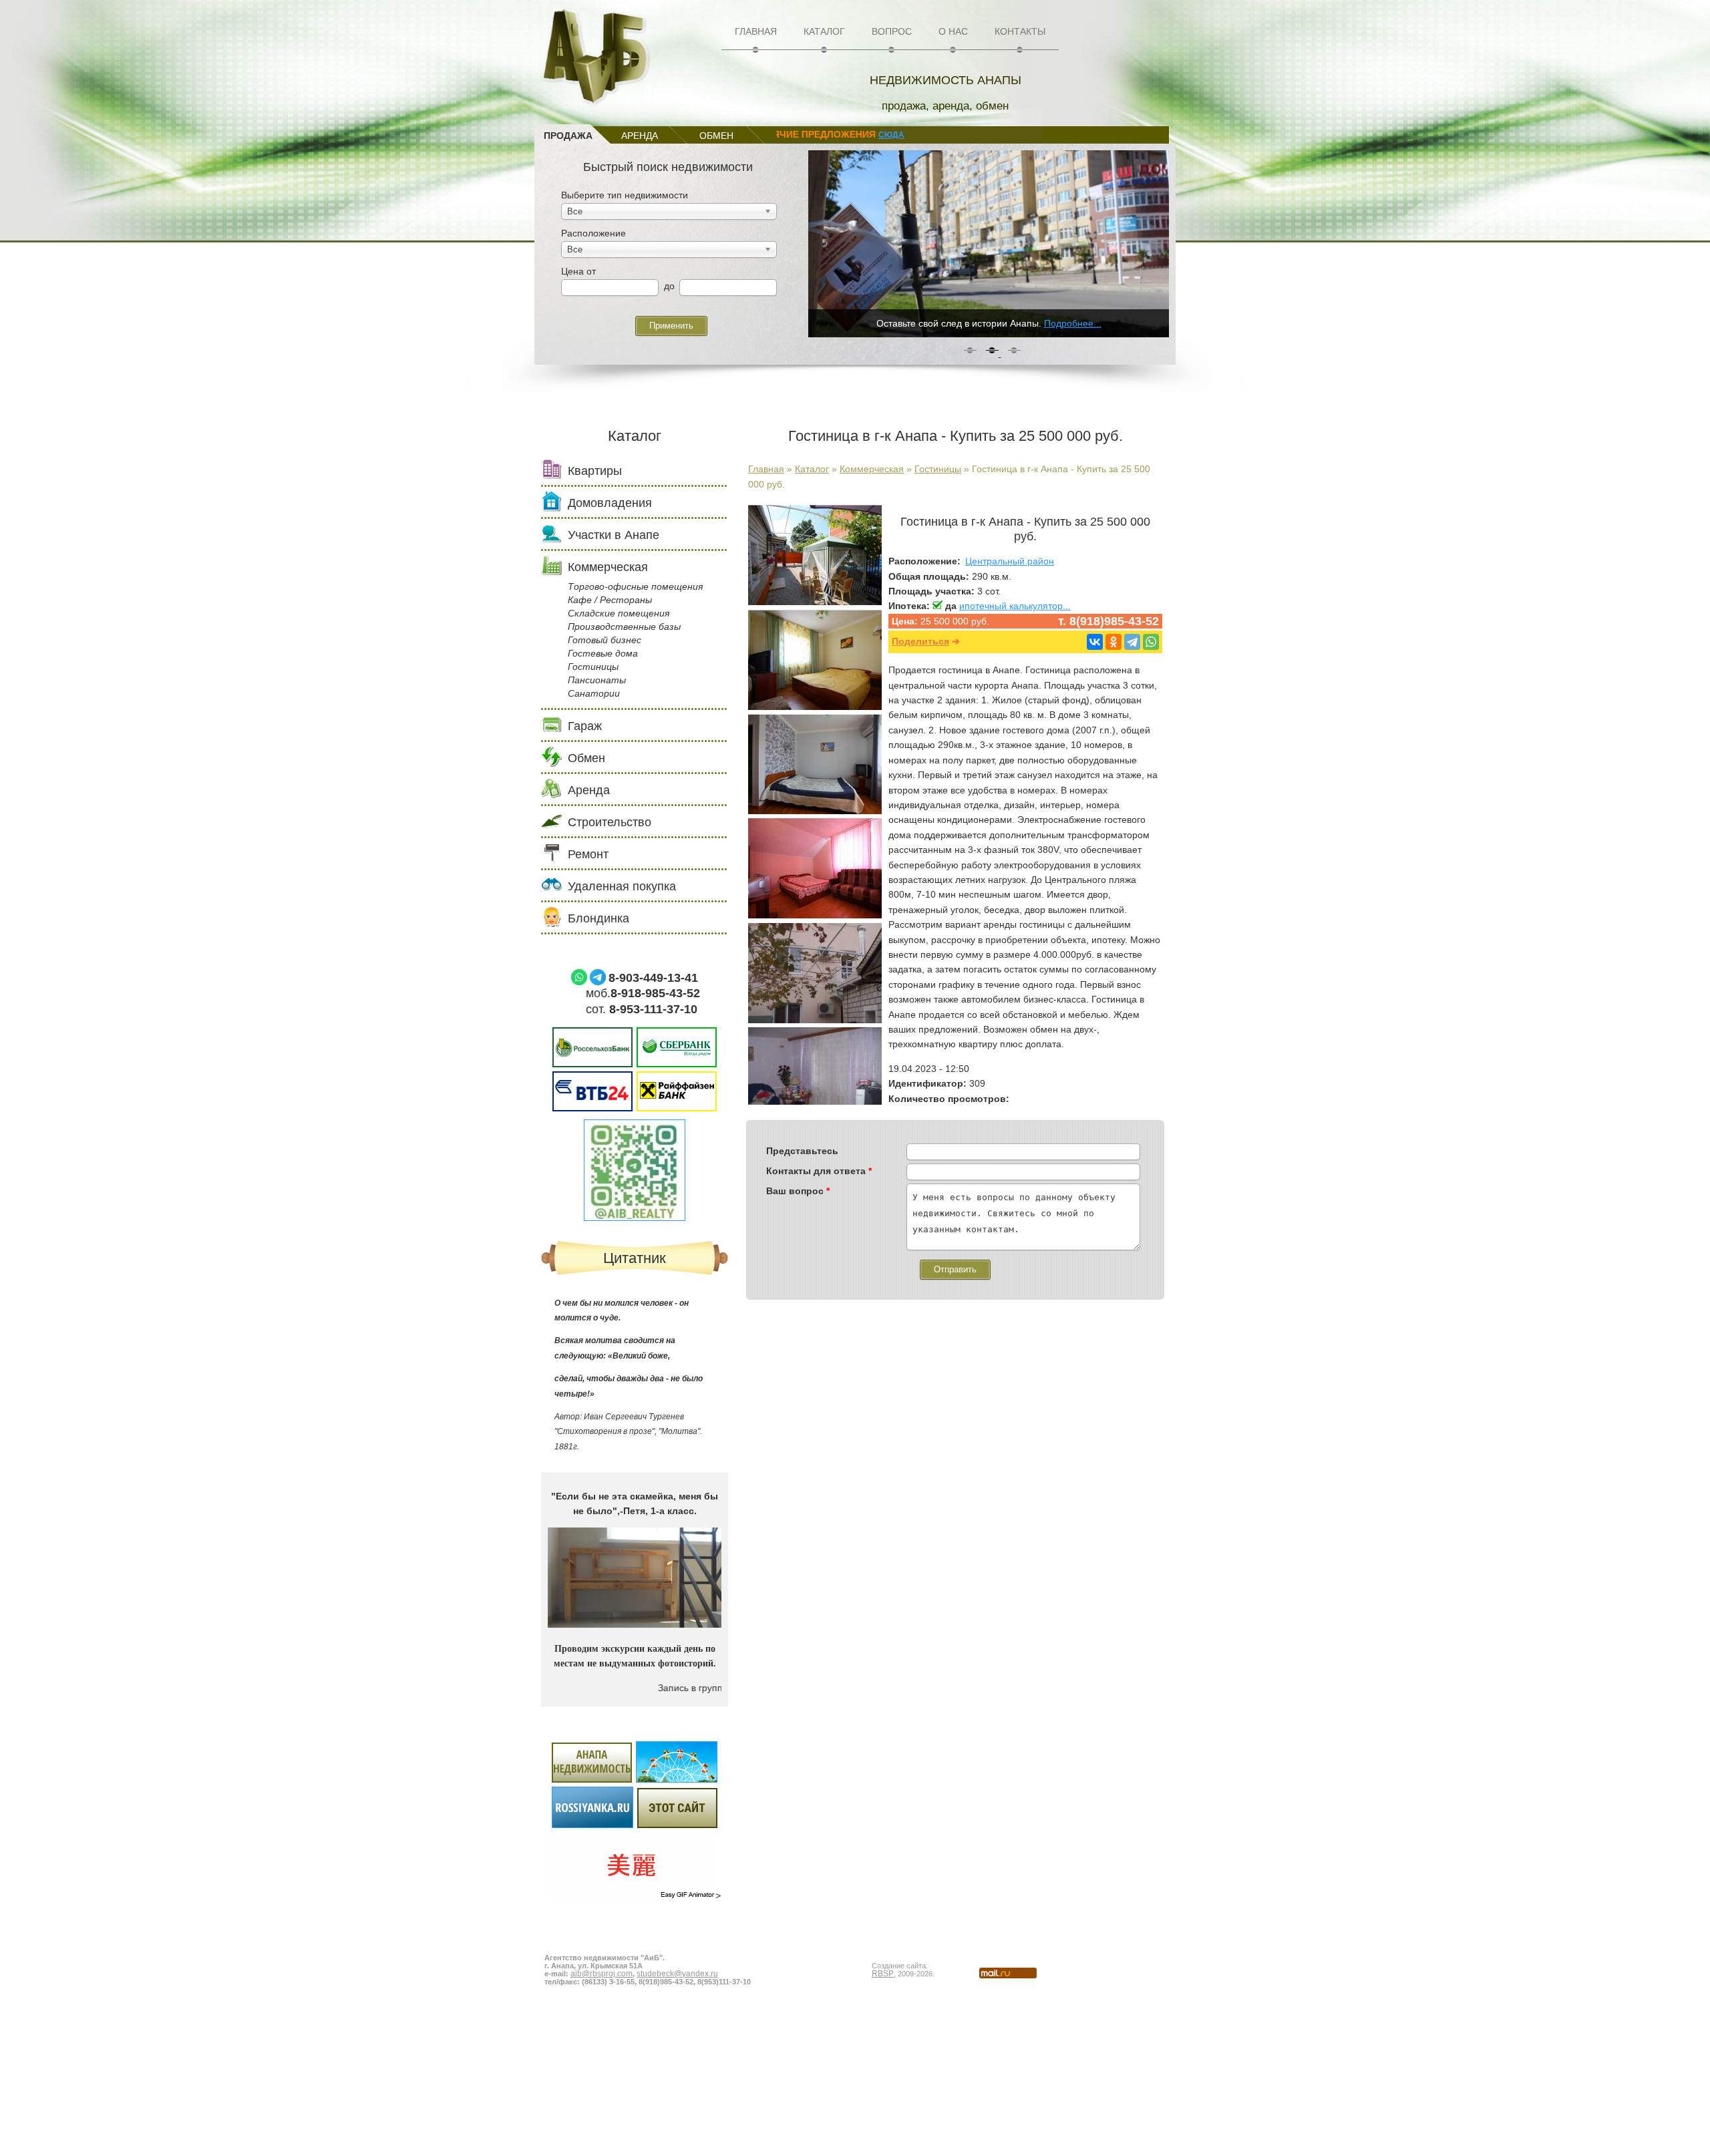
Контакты (1020, 31)
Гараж (585, 726)
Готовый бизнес (605, 640)
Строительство (610, 822)
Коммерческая (872, 469)
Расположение (593, 233)
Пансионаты (597, 680)
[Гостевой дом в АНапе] (815, 602)
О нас (953, 31)
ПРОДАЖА (568, 136)
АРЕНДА (640, 136)
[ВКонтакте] (1095, 642)
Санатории (594, 693)
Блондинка (598, 918)
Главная (756, 31)
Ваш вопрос (798, 1191)
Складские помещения (619, 613)
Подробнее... (1073, 323)
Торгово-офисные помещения (635, 586)
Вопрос (892, 31)
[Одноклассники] (1114, 642)
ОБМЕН (716, 136)
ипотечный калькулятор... (1015, 606)
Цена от (578, 271)
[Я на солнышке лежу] (635, 1818)
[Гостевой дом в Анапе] (815, 915)
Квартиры (595, 471)
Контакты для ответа (819, 1171)
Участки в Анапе (614, 535)
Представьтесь (802, 1151)
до (669, 286)
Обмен (586, 758)
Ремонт (588, 854)
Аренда (589, 790)
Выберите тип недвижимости (625, 195)
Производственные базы (624, 626)
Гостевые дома (603, 653)
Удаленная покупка (622, 886)
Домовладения (610, 503)
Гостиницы (938, 469)
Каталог (824, 31)
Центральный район (1010, 561)
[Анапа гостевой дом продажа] (815, 811)
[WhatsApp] (1151, 642)
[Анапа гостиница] (815, 707)
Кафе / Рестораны (610, 600)
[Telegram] (1132, 642)
